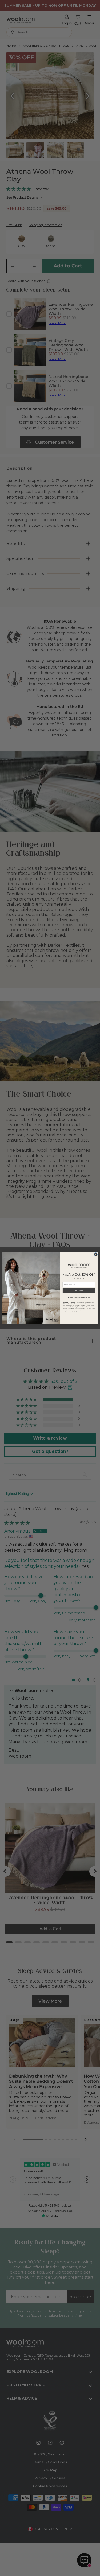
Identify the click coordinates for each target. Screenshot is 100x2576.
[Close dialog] (96, 1254)
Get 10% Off (79, 1291)
